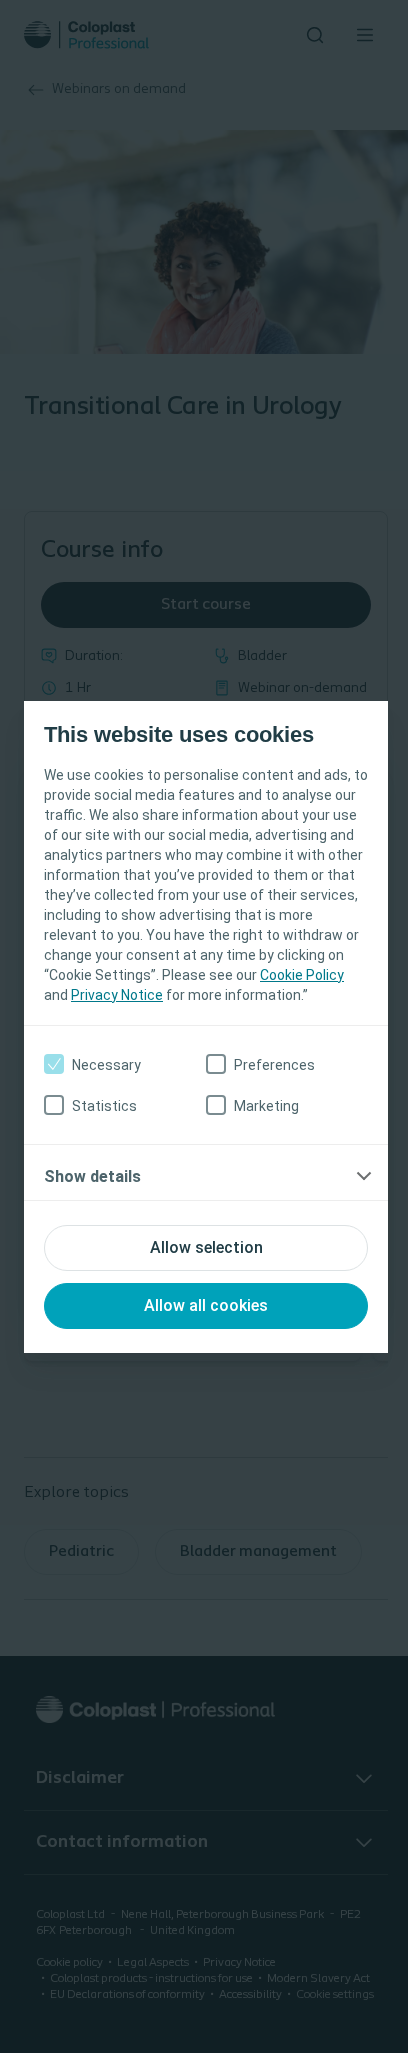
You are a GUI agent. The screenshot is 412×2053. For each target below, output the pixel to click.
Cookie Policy (302, 975)
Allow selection (206, 1247)
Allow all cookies (206, 1305)
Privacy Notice (117, 995)
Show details (92, 1176)
